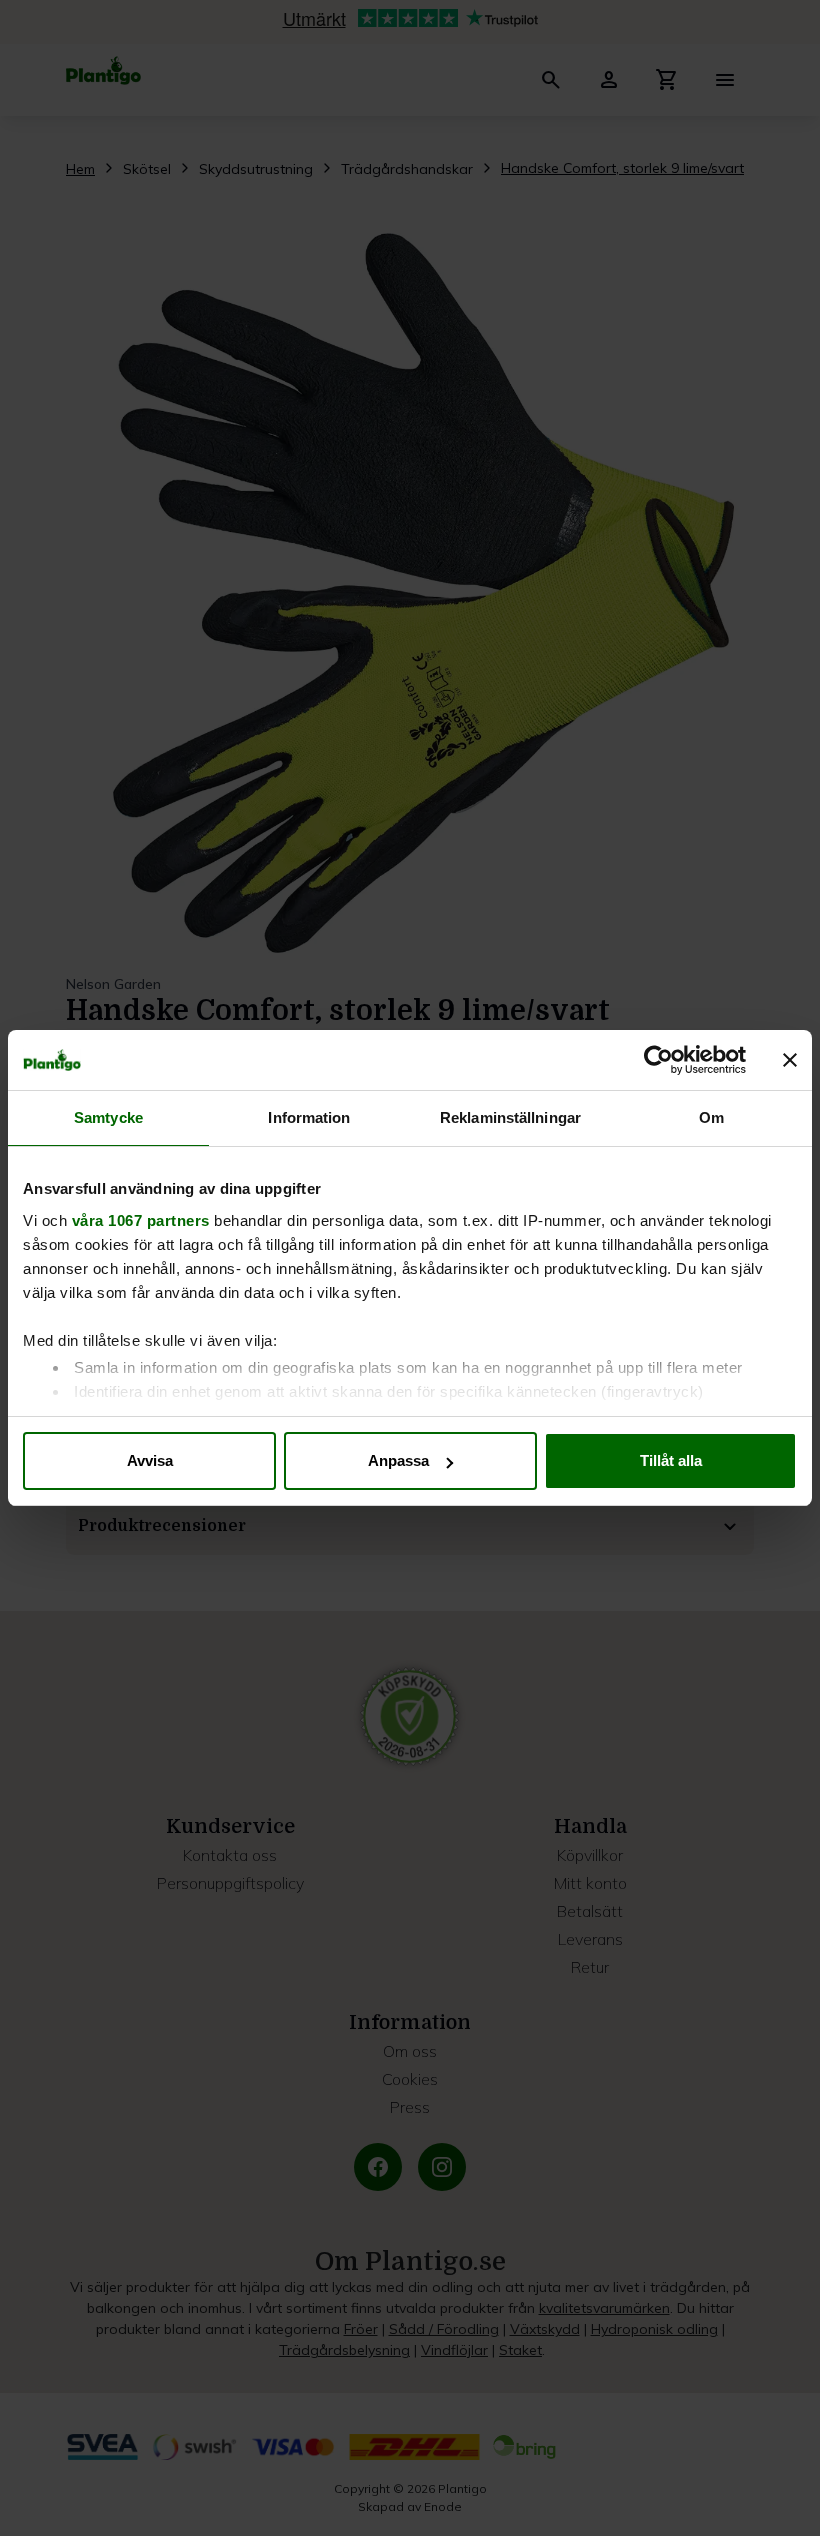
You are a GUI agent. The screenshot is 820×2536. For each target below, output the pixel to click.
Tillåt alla (671, 1460)
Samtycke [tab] (108, 1117)
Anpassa (398, 1460)
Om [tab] (711, 1117)
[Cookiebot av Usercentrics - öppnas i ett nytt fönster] (658, 1060)
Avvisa (150, 1460)
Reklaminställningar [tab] (510, 1117)
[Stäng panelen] (790, 1060)
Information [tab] (309, 1117)
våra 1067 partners (141, 1220)
